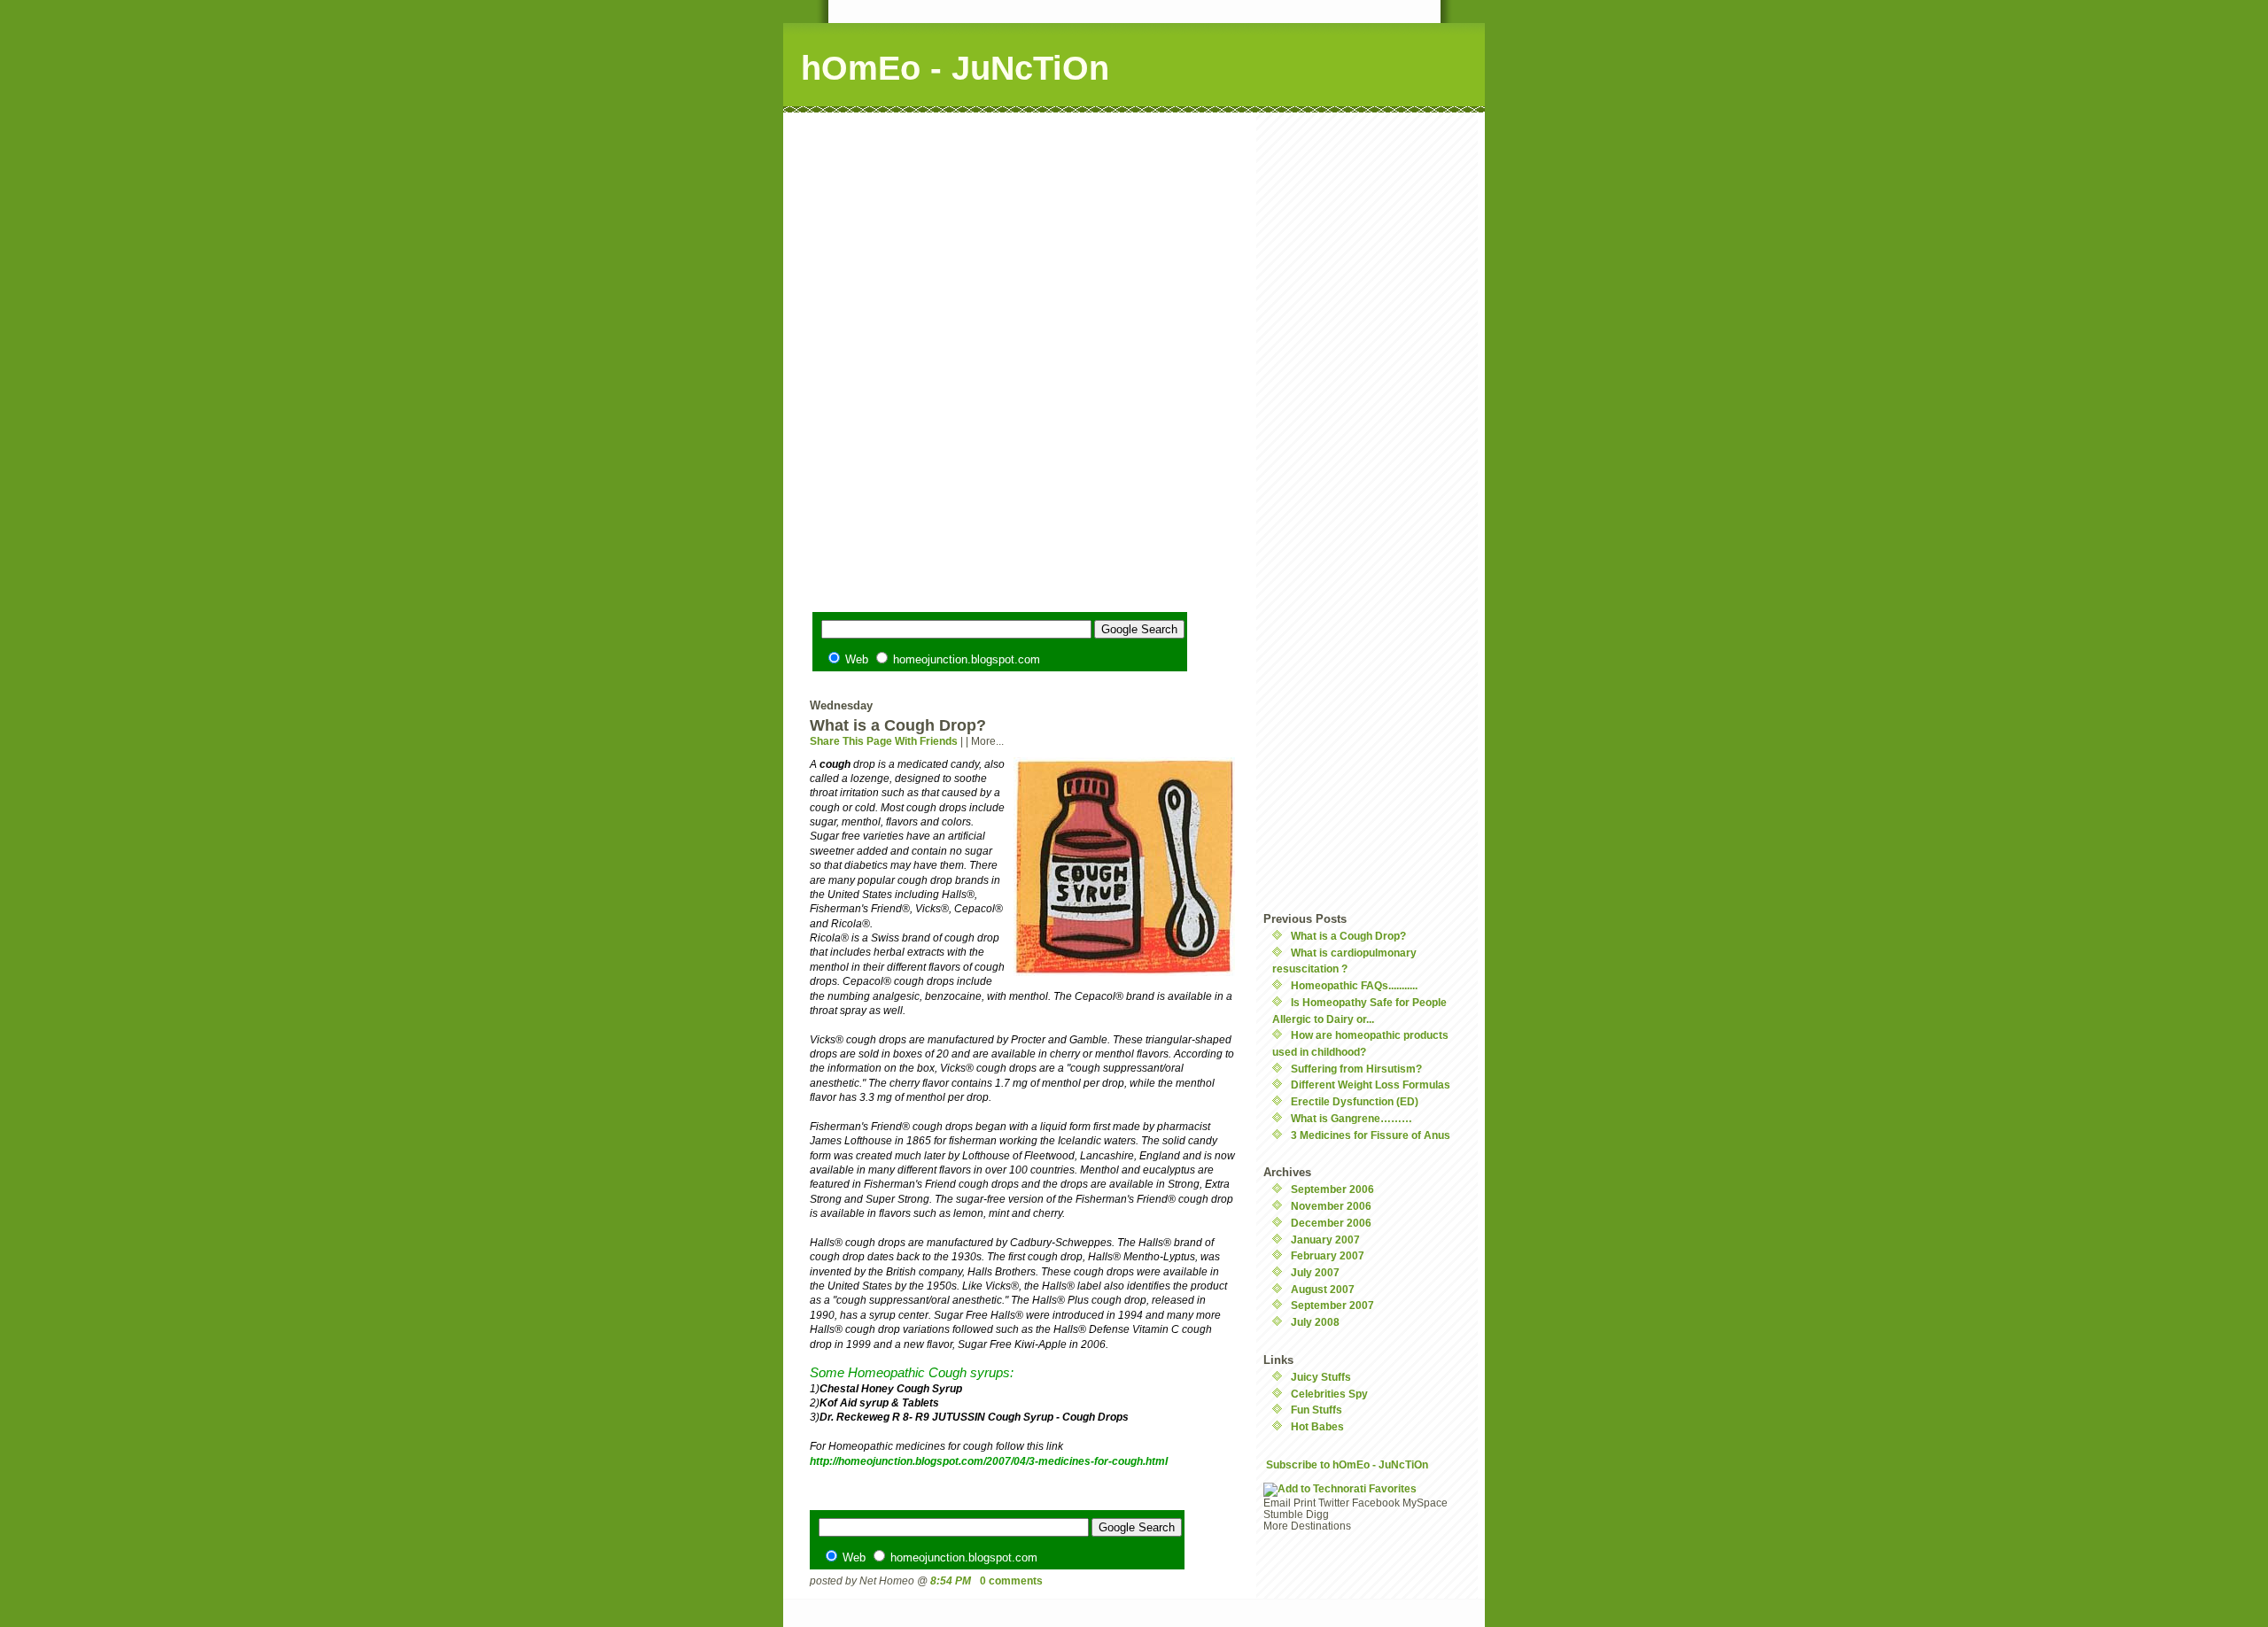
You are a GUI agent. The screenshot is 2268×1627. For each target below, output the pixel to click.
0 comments (1011, 1581)
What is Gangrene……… (1351, 1118)
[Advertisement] (1022, 236)
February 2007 (1328, 1255)
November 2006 (1331, 1206)
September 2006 (1332, 1189)
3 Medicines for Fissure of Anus (1371, 1135)
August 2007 (1323, 1289)
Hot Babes (1317, 1426)
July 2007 (1315, 1272)
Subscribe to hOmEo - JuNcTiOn (1347, 1464)
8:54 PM (951, 1581)
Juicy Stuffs (1321, 1377)
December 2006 (1331, 1223)
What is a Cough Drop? (1348, 936)
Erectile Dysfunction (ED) (1355, 1101)
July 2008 (1315, 1322)
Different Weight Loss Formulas (1371, 1085)
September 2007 (1332, 1305)
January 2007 (1325, 1240)
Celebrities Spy (1329, 1394)
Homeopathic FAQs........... (1354, 985)
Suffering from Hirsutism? (1356, 1069)
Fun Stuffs (1317, 1410)
